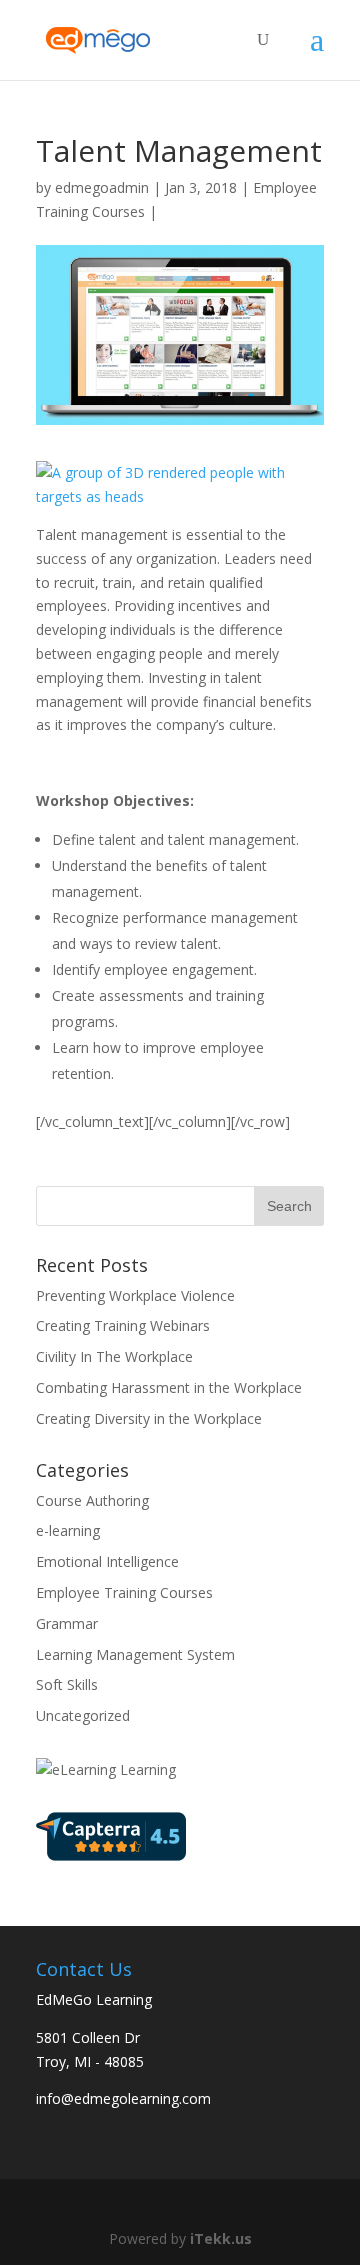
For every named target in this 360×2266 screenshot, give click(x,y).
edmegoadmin (102, 187)
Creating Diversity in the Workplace (149, 1418)
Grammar (67, 1623)
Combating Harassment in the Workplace (169, 1387)
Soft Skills (67, 1684)
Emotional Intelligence (107, 1561)
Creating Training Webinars (123, 1325)
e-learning (68, 1530)
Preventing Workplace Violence (135, 1295)
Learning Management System (135, 1654)
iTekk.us (221, 2238)
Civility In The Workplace (114, 1356)
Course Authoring (92, 1500)
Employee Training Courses (124, 1592)
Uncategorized (83, 1715)
